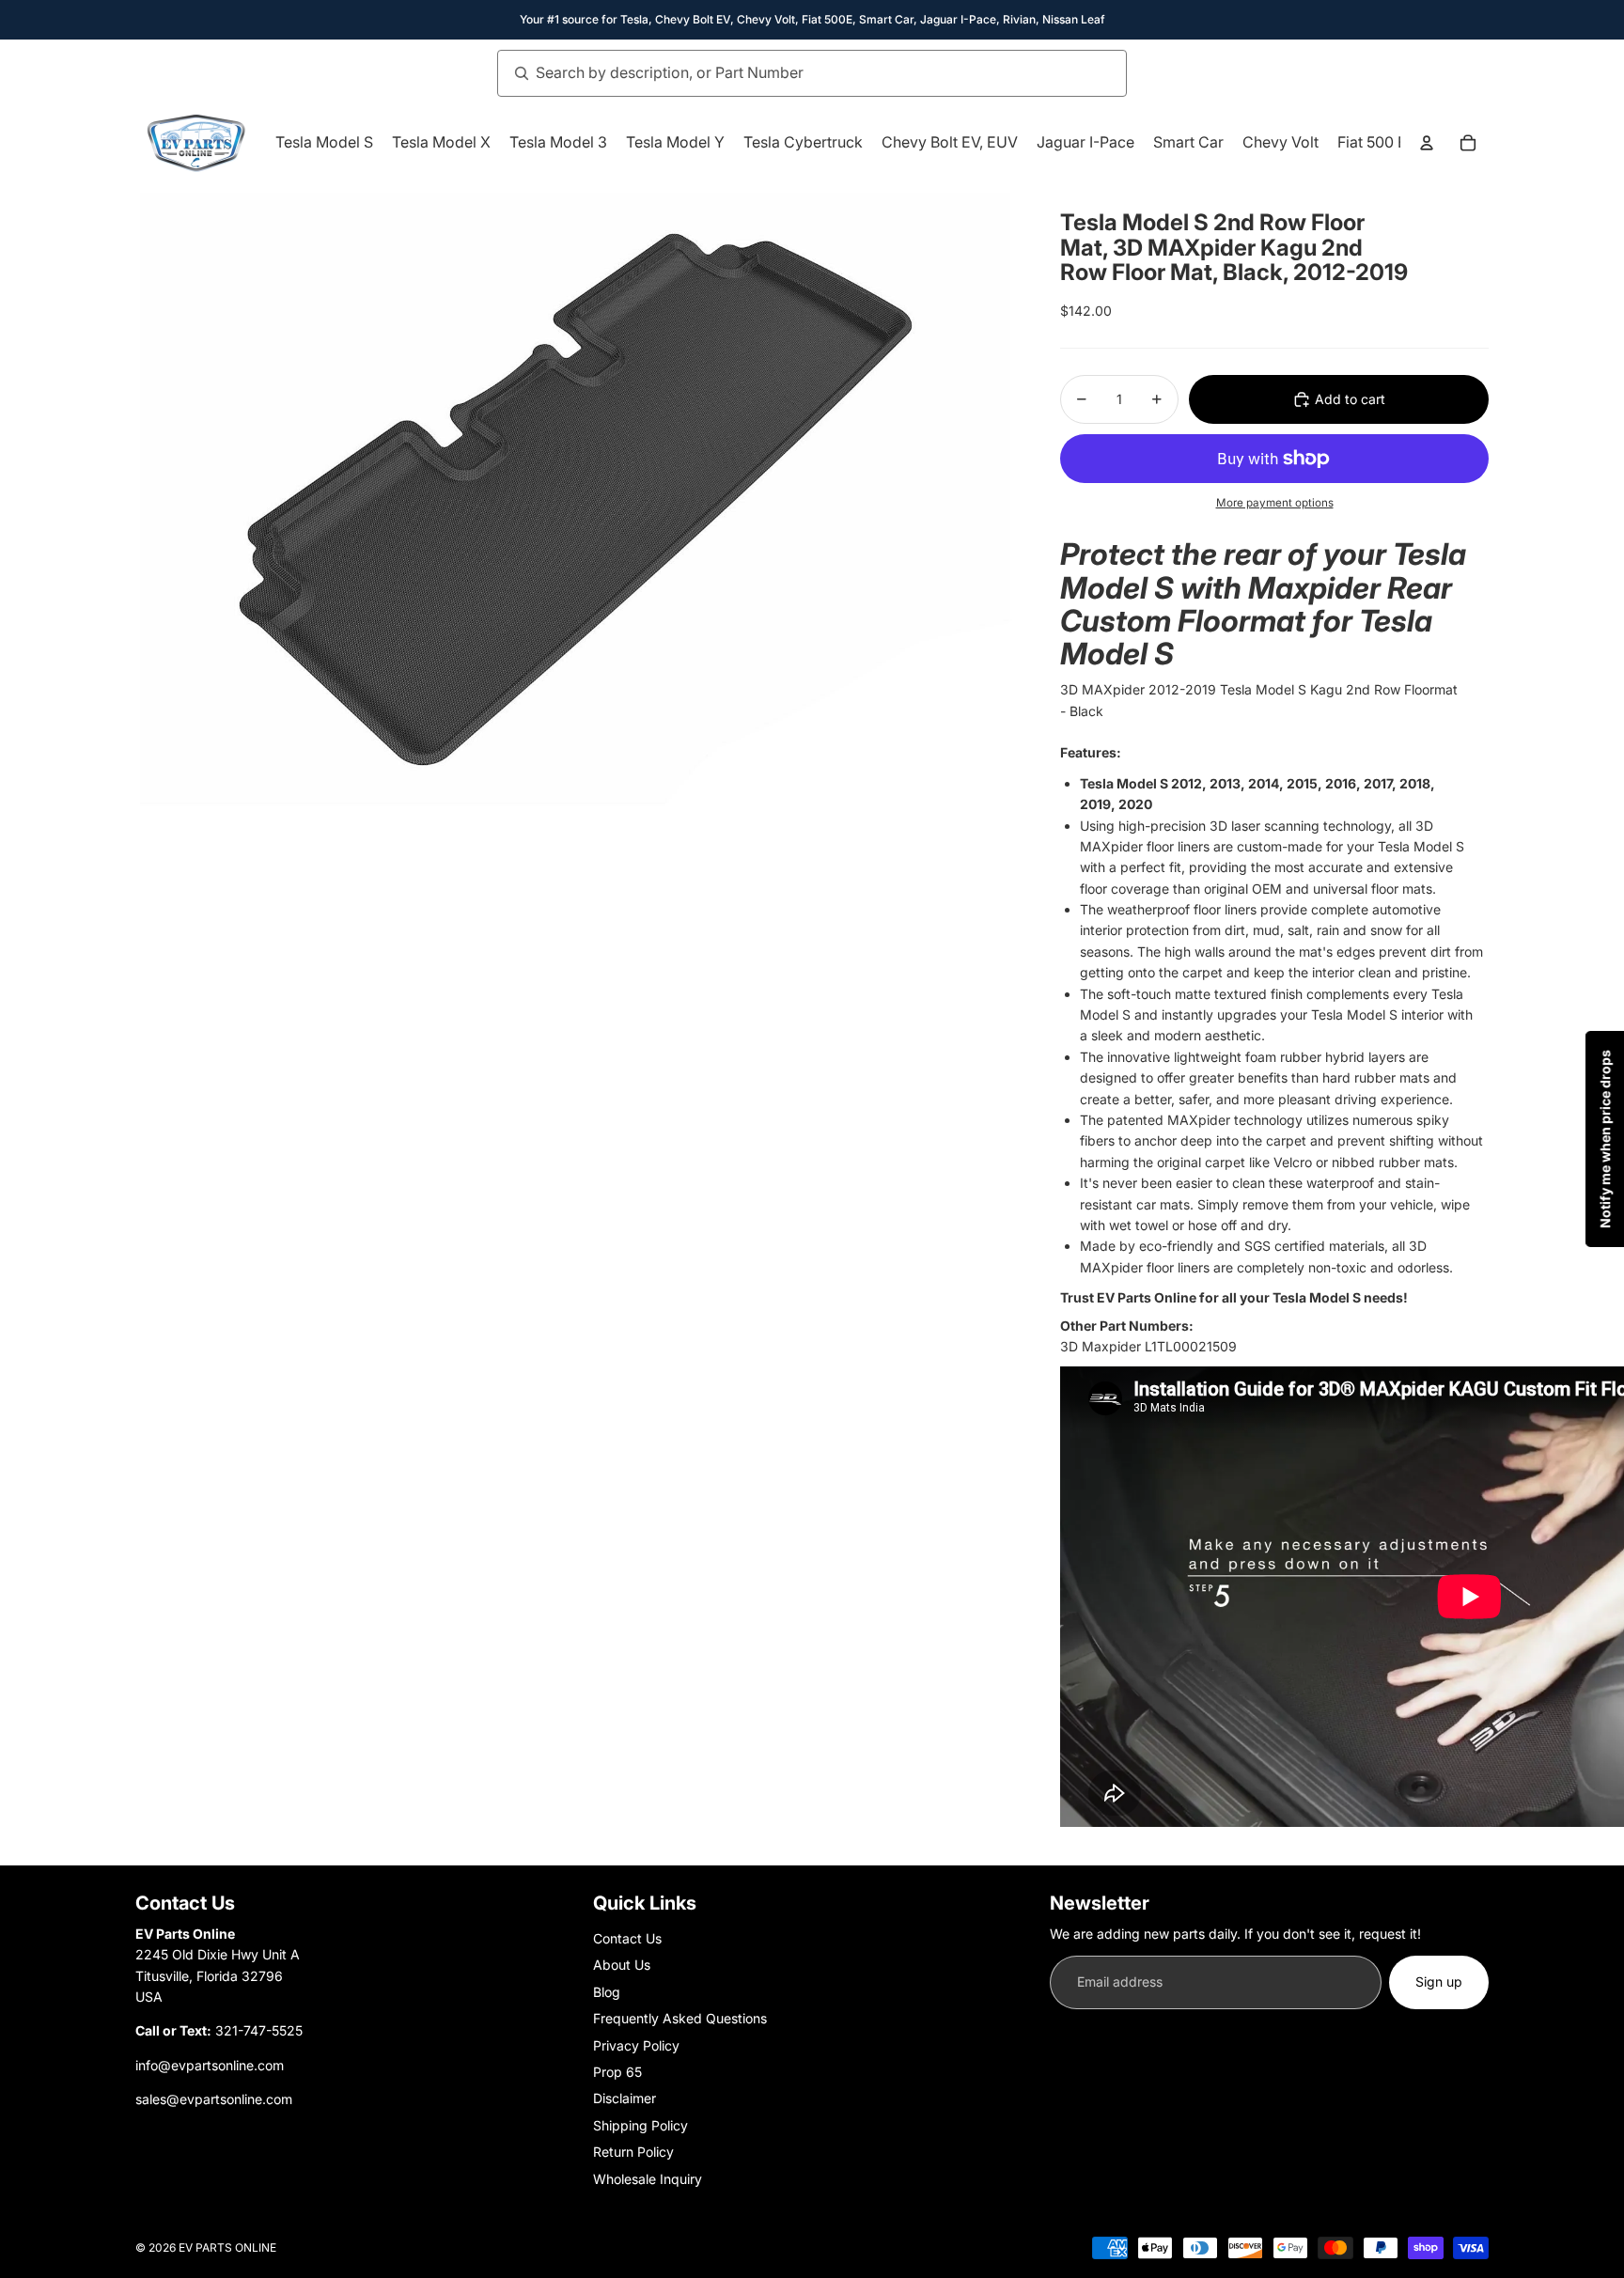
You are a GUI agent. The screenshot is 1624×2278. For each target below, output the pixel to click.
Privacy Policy (636, 2045)
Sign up (1439, 1982)
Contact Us (627, 1938)
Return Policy (633, 2152)
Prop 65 (617, 2072)
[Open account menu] (1427, 143)
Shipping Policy (640, 2125)
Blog (607, 1992)
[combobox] (791, 73)
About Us (622, 1965)
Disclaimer (625, 2098)
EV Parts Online (227, 2247)
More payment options (1275, 503)
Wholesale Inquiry (648, 2179)
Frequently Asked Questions (680, 2018)
